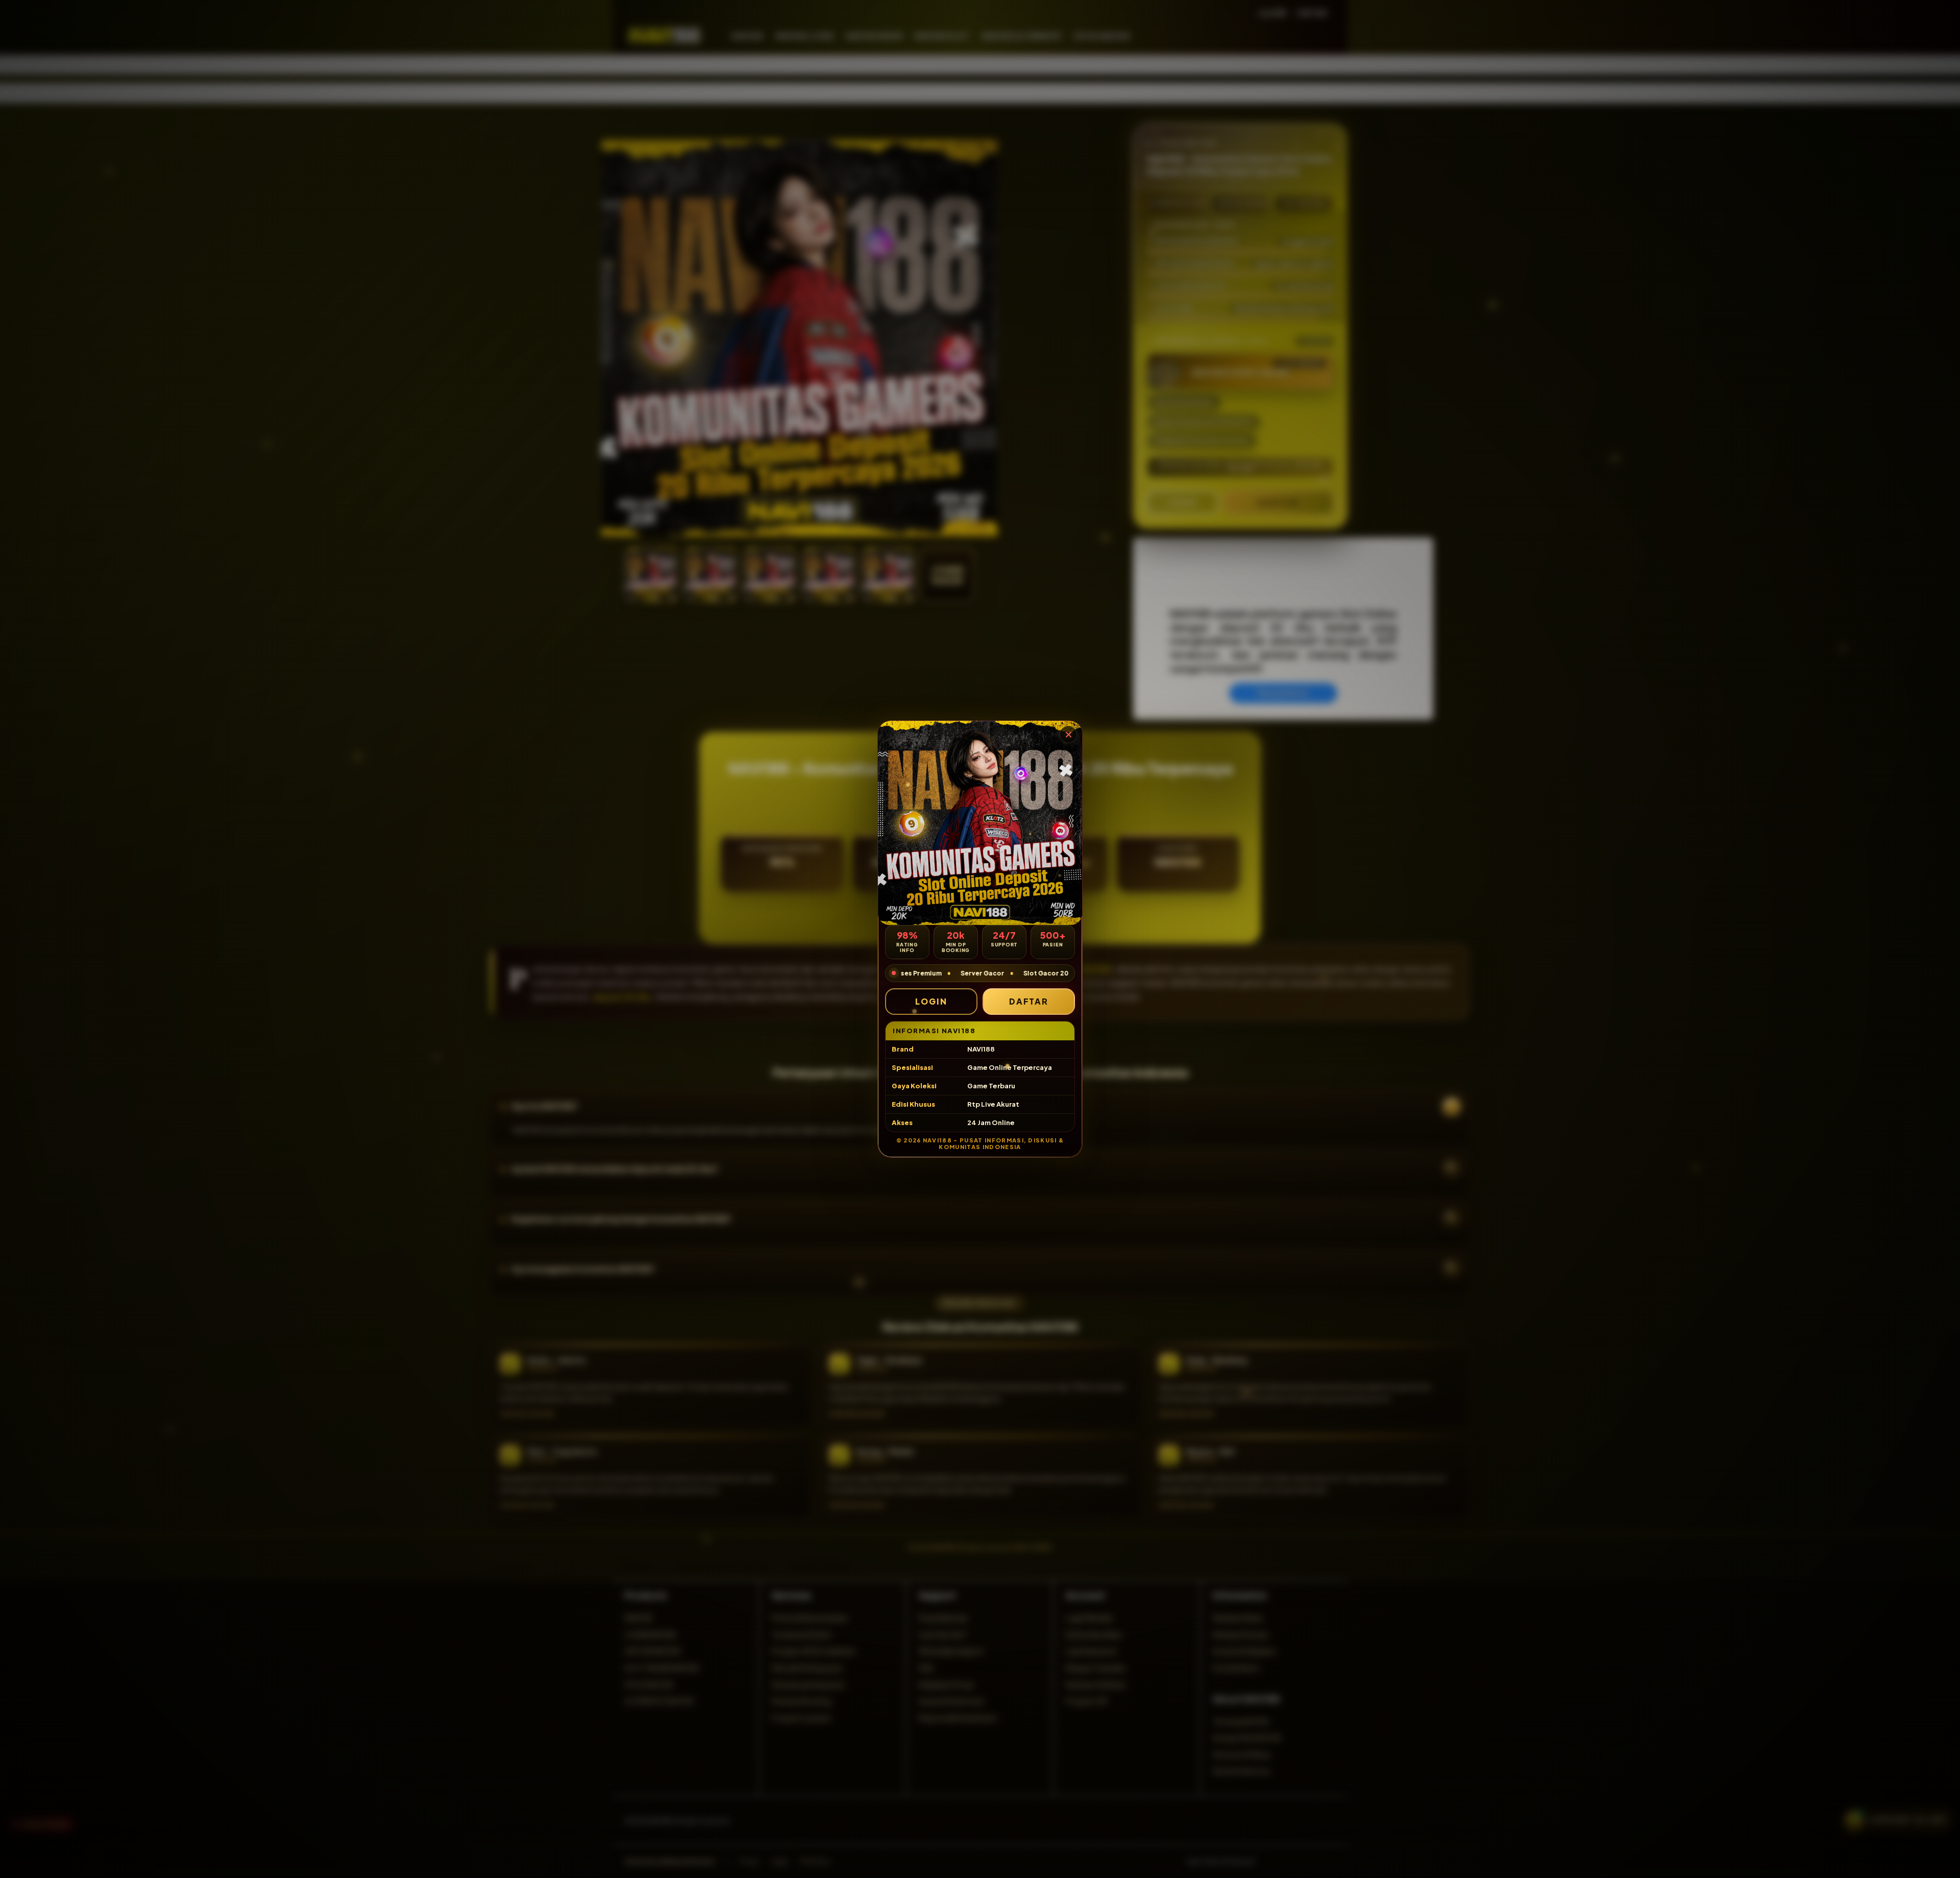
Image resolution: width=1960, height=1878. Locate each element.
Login (931, 1001)
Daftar (1029, 1001)
